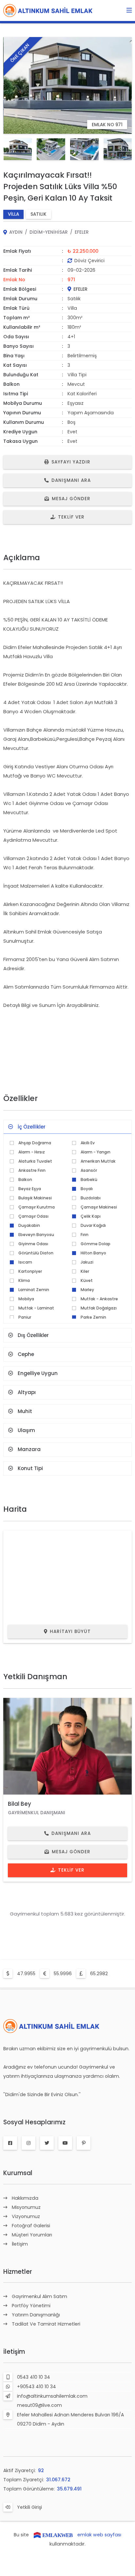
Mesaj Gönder (71, 499)
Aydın (16, 232)
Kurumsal (18, 2173)
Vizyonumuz (26, 2216)
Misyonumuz (26, 2207)
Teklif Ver (71, 517)
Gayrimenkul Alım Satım (39, 2296)
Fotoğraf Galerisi (31, 2226)
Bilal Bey (19, 1804)
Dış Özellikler (33, 1335)
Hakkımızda (25, 2198)
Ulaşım (26, 1430)
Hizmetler (18, 2272)
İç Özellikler (32, 1127)
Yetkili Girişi (29, 2507)
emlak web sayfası (99, 2535)
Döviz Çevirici (89, 261)
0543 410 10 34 (34, 2377)
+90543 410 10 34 (37, 2387)
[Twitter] (47, 2143)
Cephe (26, 1354)
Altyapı (27, 1392)
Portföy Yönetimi (31, 2306)
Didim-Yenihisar (49, 232)
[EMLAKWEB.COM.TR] (53, 2535)
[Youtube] (65, 2143)
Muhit (25, 1411)
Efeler (82, 232)
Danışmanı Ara (71, 480)
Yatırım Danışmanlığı (36, 2315)
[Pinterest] (84, 2143)
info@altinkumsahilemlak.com (52, 2396)
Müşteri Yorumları (32, 2235)
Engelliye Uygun (38, 1373)
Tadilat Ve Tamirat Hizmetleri (46, 2324)
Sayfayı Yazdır (71, 462)
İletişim (20, 2244)
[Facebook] (10, 2143)
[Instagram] (29, 2143)
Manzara (29, 1449)
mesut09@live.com (39, 2405)
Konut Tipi (30, 1468)
